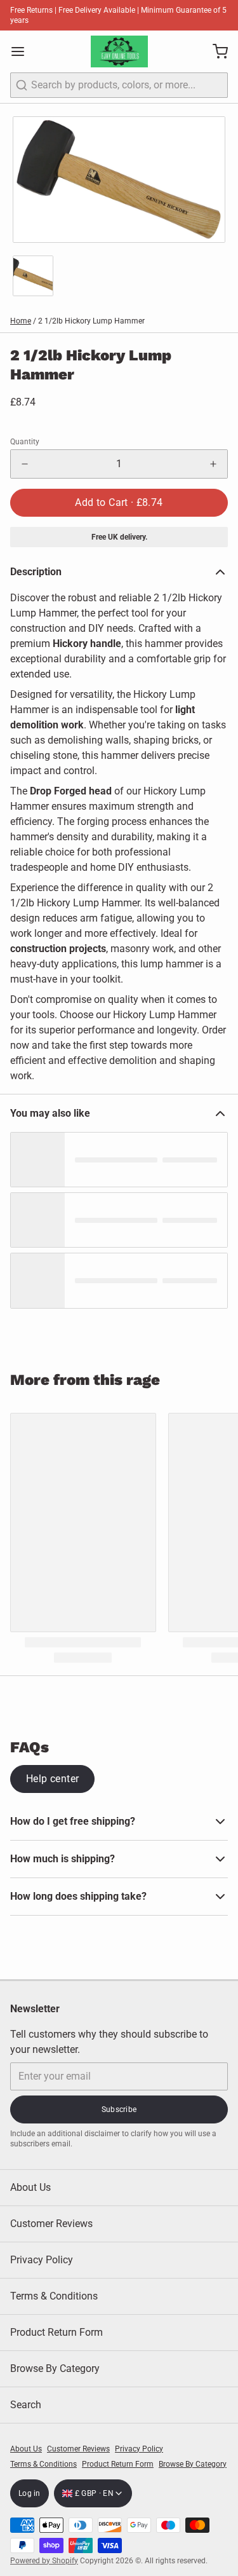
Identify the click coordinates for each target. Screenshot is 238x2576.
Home (21, 321)
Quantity (25, 442)
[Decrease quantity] (25, 464)
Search (26, 2405)
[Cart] (215, 51)
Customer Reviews (51, 2224)
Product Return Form (56, 2332)
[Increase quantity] (213, 464)
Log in (30, 2493)
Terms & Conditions (54, 2296)
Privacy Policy (42, 2260)
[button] (119, 503)
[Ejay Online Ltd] (119, 51)
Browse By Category (55, 2368)
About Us (30, 2187)
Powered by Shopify (44, 2561)
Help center (52, 1779)
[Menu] (23, 51)
